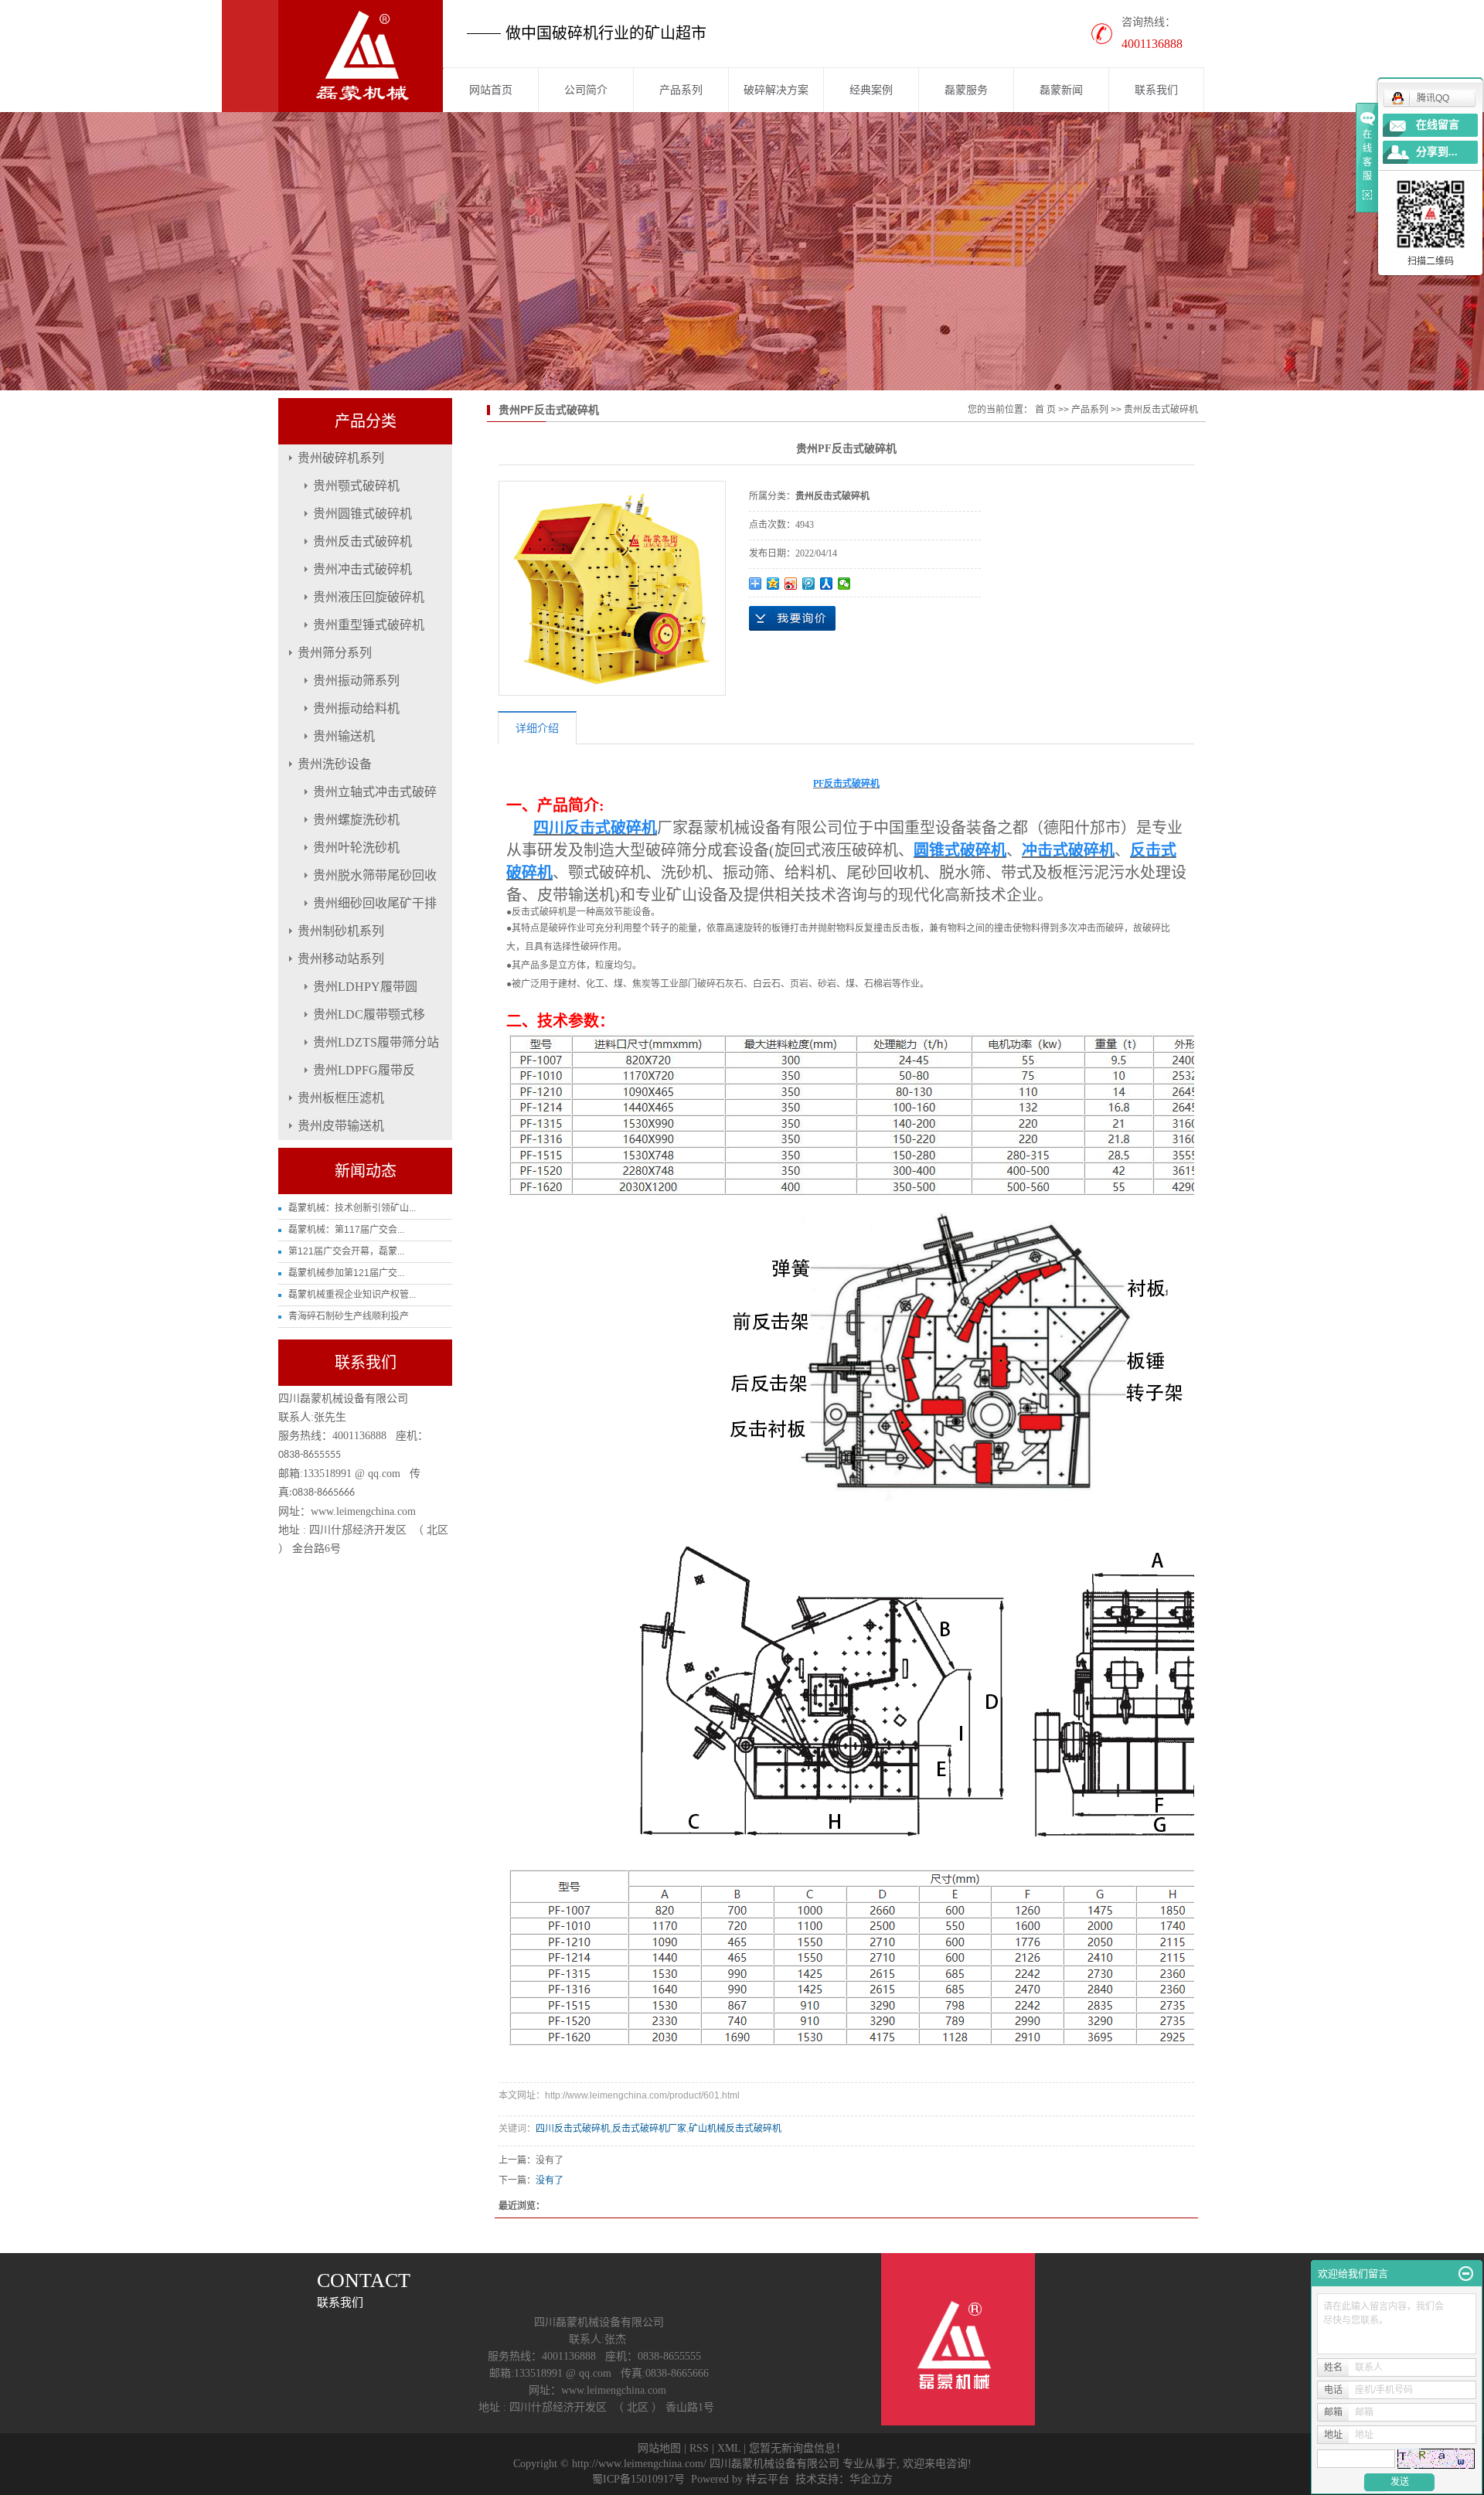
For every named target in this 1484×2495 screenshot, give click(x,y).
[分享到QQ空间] (773, 584)
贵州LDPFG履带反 (364, 1070)
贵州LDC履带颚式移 (369, 1014)
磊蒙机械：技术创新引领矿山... (352, 1208)
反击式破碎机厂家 (649, 2129)
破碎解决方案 (776, 90)
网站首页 (491, 90)
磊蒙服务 (966, 90)
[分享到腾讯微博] (809, 584)
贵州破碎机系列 (341, 458)
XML (729, 2448)
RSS (699, 2448)
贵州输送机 (344, 736)
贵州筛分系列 (335, 653)
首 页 (1045, 410)
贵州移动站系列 (341, 959)
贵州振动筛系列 (356, 681)
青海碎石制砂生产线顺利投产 (349, 1316)
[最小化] (1466, 2274)
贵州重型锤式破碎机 (369, 625)
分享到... (1437, 152)
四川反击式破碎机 (573, 2129)
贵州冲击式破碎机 (362, 569)
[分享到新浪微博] (791, 584)
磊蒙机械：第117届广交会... (346, 1230)
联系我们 (1156, 90)
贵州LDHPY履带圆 (365, 987)
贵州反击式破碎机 (362, 541)
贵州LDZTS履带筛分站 (376, 1042)
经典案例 (871, 90)
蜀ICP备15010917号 (638, 2479)
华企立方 (871, 2479)
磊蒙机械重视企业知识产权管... (352, 1295)
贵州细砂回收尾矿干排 (375, 903)
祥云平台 (768, 2479)
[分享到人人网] (827, 584)
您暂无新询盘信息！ (798, 2448)
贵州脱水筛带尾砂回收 (375, 875)
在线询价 (792, 618)
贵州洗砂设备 (335, 764)
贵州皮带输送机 (341, 1126)
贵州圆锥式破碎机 (362, 514)
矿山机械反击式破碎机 (735, 2129)
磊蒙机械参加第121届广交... (346, 1273)
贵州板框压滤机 (341, 1098)
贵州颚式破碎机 (356, 486)
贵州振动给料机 (356, 708)
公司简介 (586, 90)
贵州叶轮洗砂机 (356, 848)
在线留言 (1438, 125)
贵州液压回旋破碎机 (369, 597)
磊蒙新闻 (1061, 90)
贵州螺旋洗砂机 (356, 820)
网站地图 (659, 2448)
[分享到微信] (844, 584)
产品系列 (681, 90)
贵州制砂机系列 (341, 931)
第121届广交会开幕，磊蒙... (346, 1251)
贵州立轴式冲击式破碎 (375, 792)
